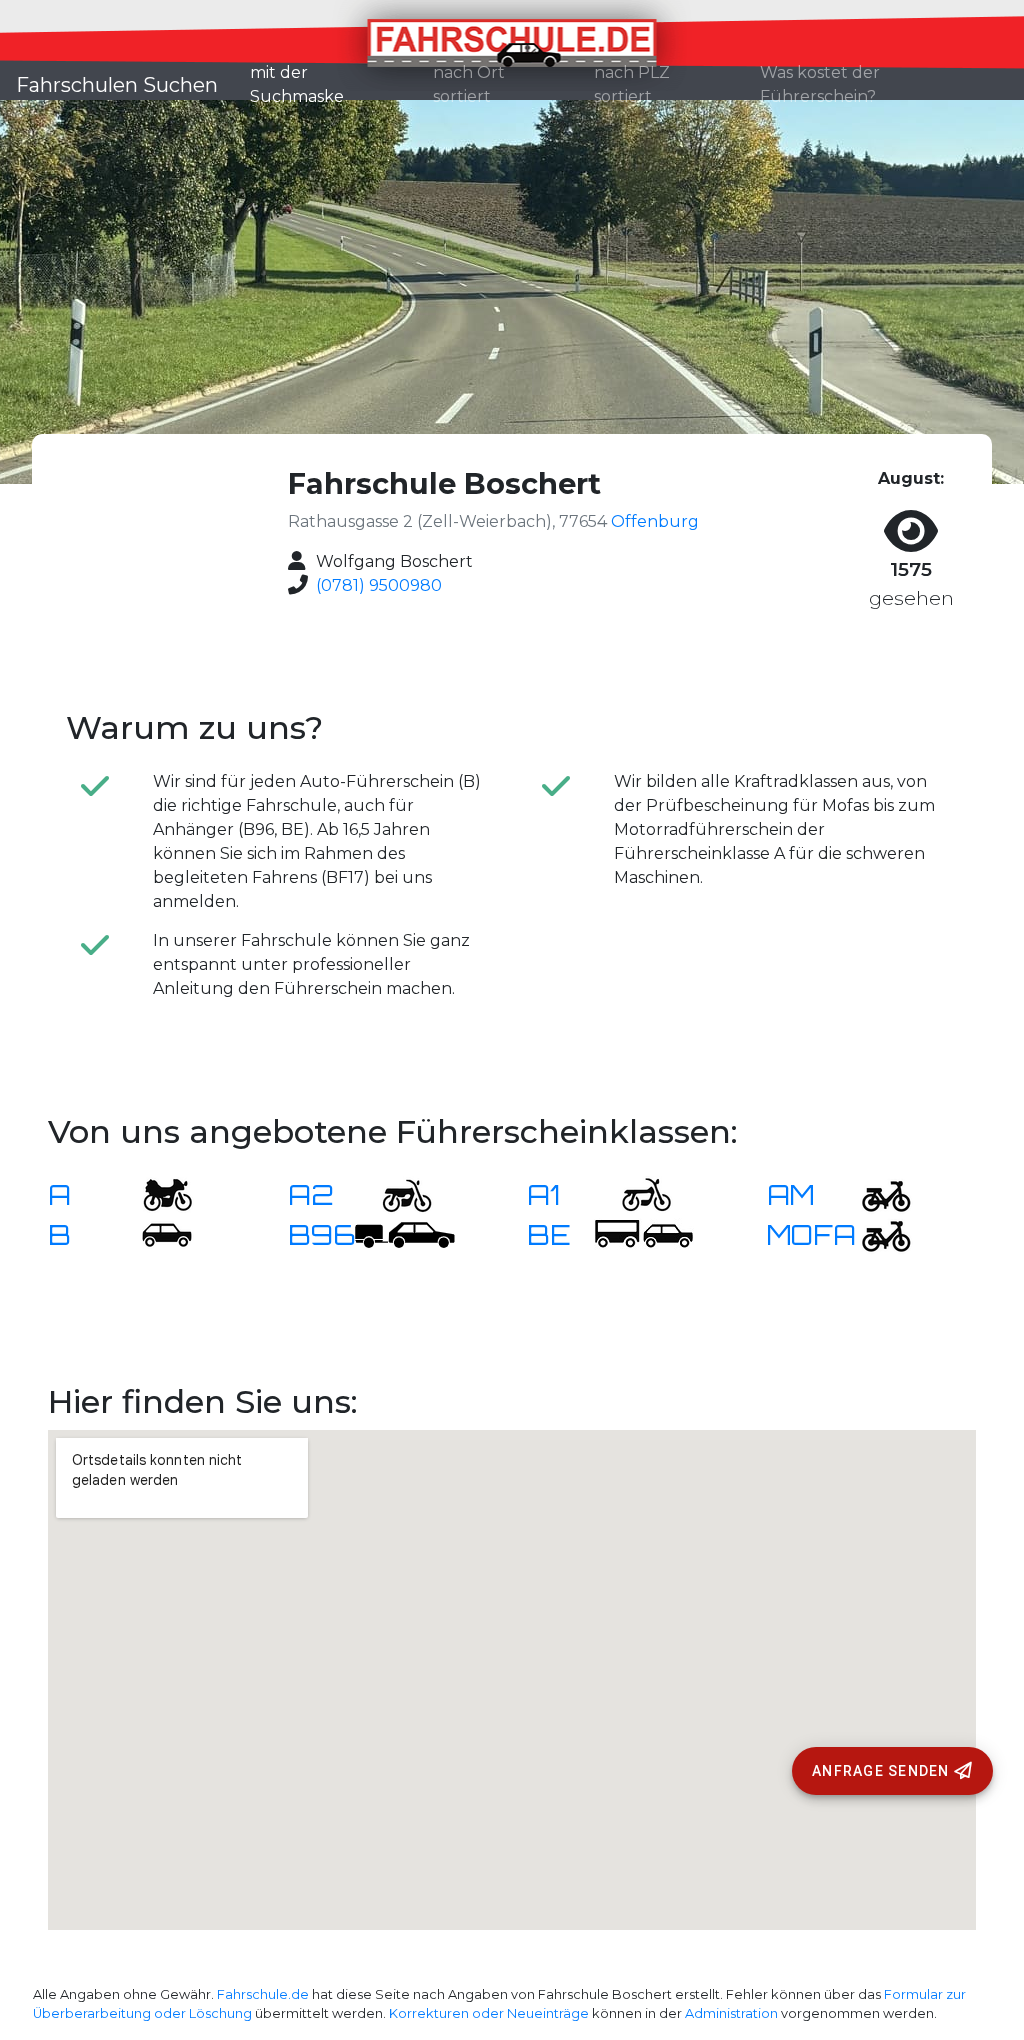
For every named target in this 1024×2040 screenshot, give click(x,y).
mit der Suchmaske (333, 84)
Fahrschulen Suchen (117, 85)
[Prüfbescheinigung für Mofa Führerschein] (874, 1234)
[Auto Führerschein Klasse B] (155, 1234)
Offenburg (655, 521)
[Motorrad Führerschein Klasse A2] (395, 1194)
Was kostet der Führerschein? (820, 84)
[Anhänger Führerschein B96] (405, 1234)
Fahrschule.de (263, 1994)
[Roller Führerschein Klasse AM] (874, 1194)
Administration (731, 2013)
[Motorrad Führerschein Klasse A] (155, 1194)
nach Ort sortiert (469, 84)
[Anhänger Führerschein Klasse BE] (644, 1234)
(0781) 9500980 (379, 585)
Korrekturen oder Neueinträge (489, 2013)
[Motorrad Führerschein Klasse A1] (634, 1194)
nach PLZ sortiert (632, 84)
